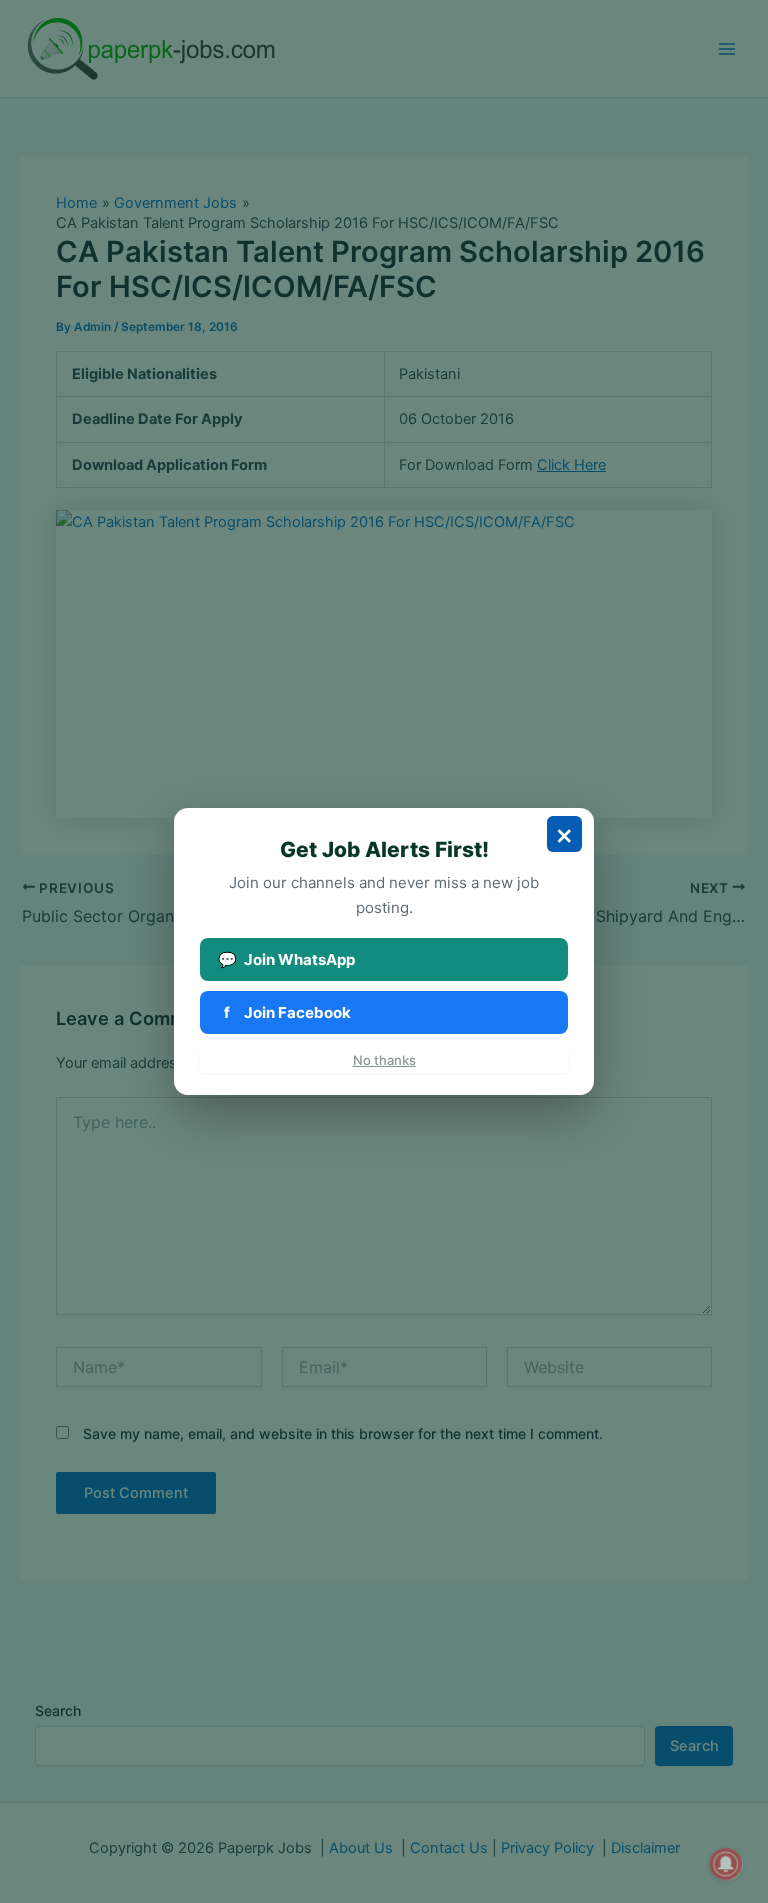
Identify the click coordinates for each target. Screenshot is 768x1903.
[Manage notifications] (726, 1864)
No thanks (384, 1060)
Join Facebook (287, 1012)
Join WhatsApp (287, 959)
